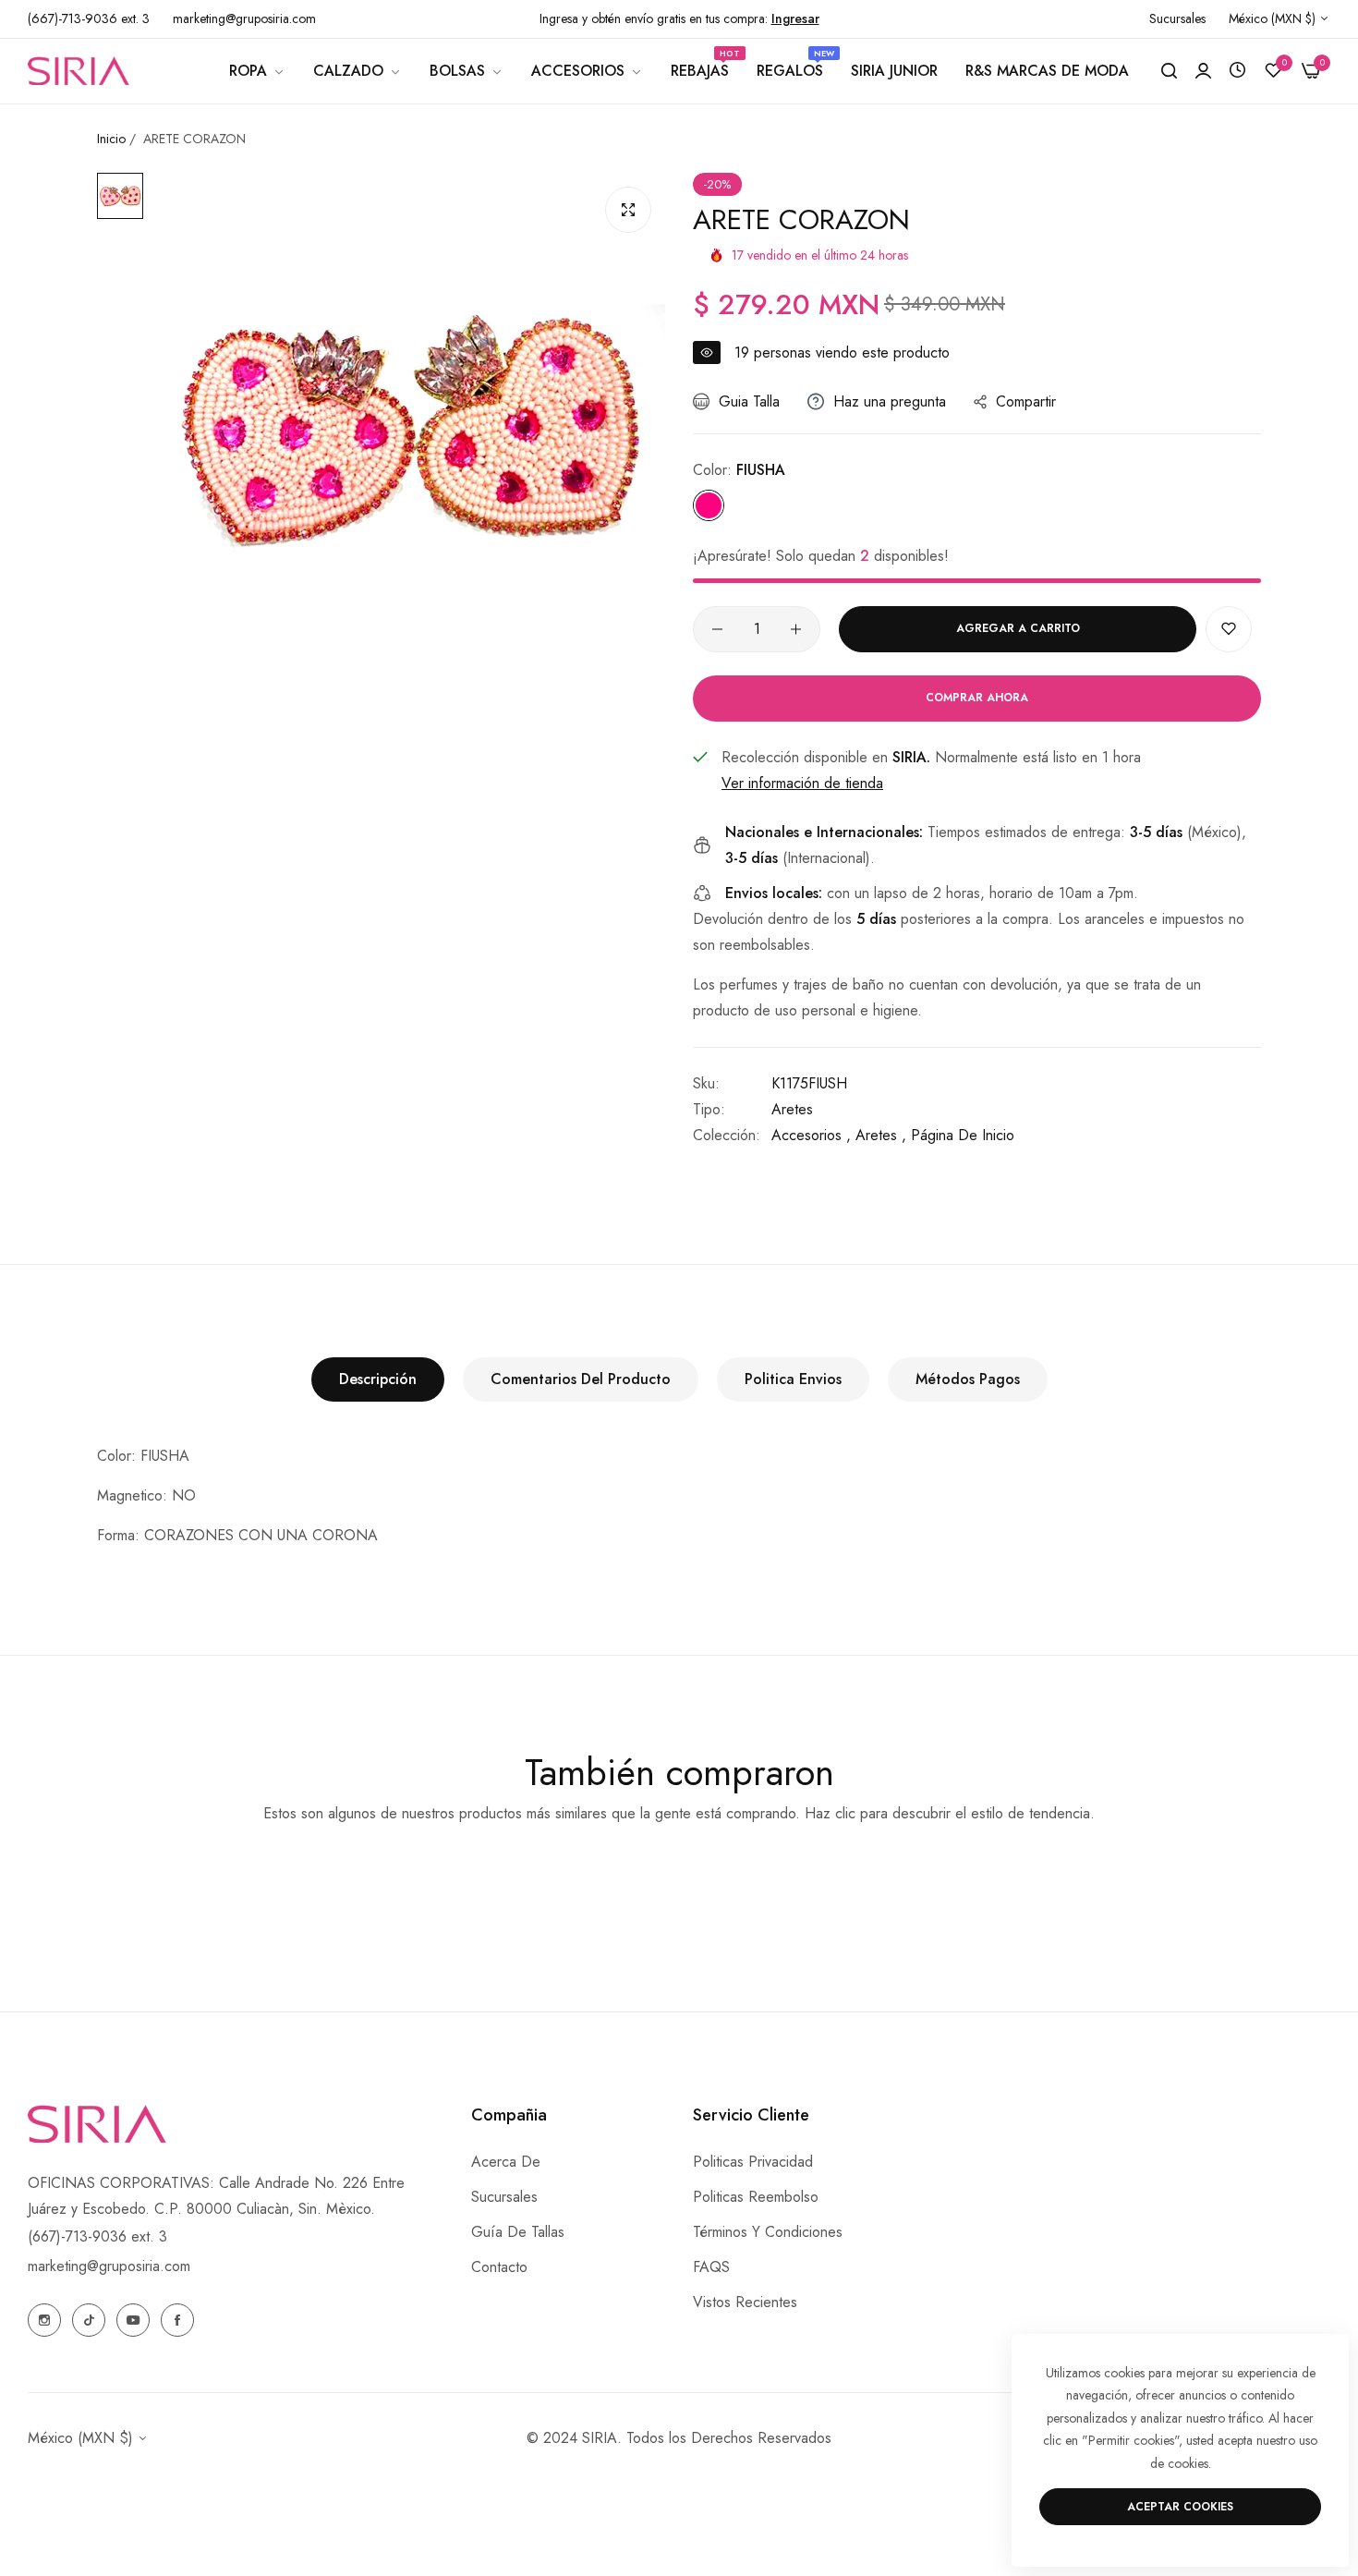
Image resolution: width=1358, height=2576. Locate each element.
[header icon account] (1203, 71)
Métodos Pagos (968, 1379)
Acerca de (506, 2162)
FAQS (711, 2267)
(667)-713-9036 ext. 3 (97, 2236)
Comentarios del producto (581, 1379)
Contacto (499, 2267)
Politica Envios (793, 1379)
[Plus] (796, 629)
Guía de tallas (518, 2232)
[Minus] (717, 629)
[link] (257, 71)
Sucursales (504, 2197)
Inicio (111, 139)
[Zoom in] (628, 210)
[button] (1229, 629)
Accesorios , (811, 1135)
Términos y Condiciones (768, 2232)
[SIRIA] (79, 70)
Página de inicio (963, 1135)
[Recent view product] (1237, 71)
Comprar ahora (977, 698)
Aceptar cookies (1180, 2507)
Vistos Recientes (745, 2302)
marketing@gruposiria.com (109, 2266)
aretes (792, 1109)
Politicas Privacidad (753, 2162)
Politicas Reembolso (756, 2197)
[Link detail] (44, 2320)
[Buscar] (1169, 71)
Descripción (378, 1379)
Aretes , (881, 1135)
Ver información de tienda (802, 783)
